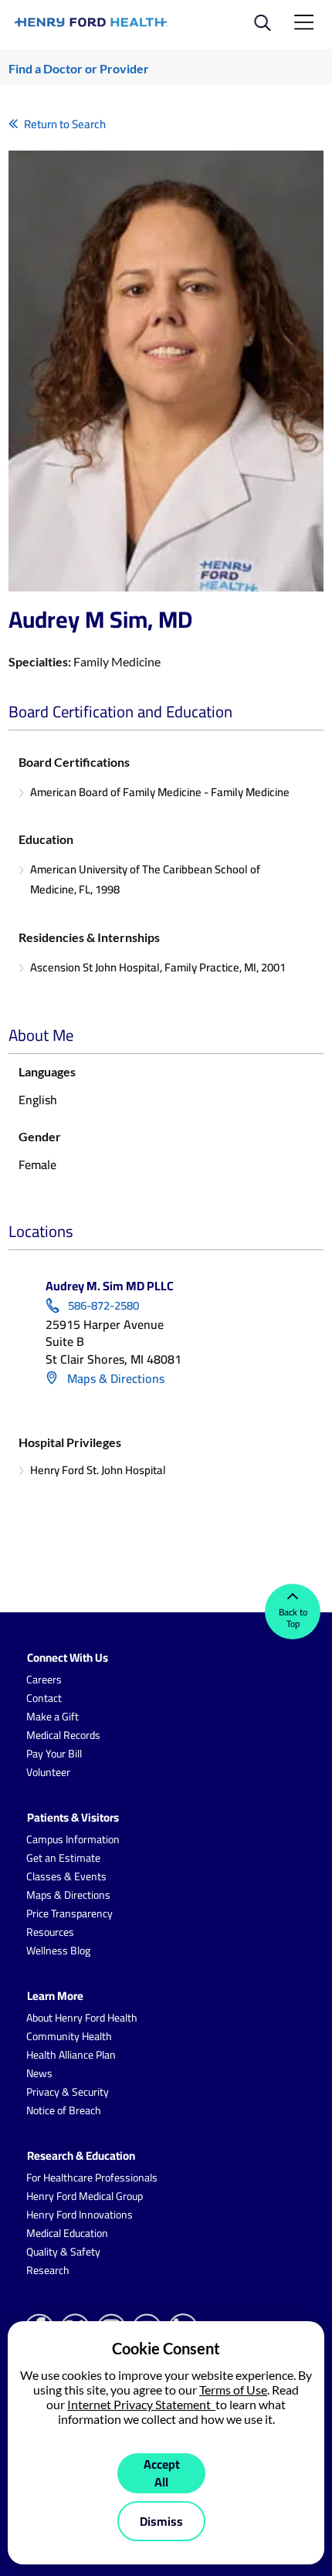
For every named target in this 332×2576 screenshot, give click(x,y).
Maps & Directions (114, 1378)
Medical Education (67, 2233)
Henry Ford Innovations (80, 2215)
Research (48, 2270)
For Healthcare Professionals (92, 2178)
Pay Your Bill (54, 1754)
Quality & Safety (63, 2252)
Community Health (69, 2036)
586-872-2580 (103, 1306)
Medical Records (63, 1735)
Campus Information (73, 1839)
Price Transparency (69, 1913)
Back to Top (293, 1618)
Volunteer (48, 1772)
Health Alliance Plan (71, 2055)
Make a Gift (53, 1717)
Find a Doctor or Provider (79, 68)
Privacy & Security (68, 2092)
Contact (44, 1698)
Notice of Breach (64, 2110)
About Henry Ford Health (82, 2018)
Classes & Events (66, 1876)
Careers (44, 1679)
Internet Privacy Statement (141, 2404)
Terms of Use (233, 2390)
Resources (50, 1932)
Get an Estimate (63, 1858)
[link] (91, 22)
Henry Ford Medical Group (85, 2196)
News (39, 2073)
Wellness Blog (58, 1951)
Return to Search (65, 124)
